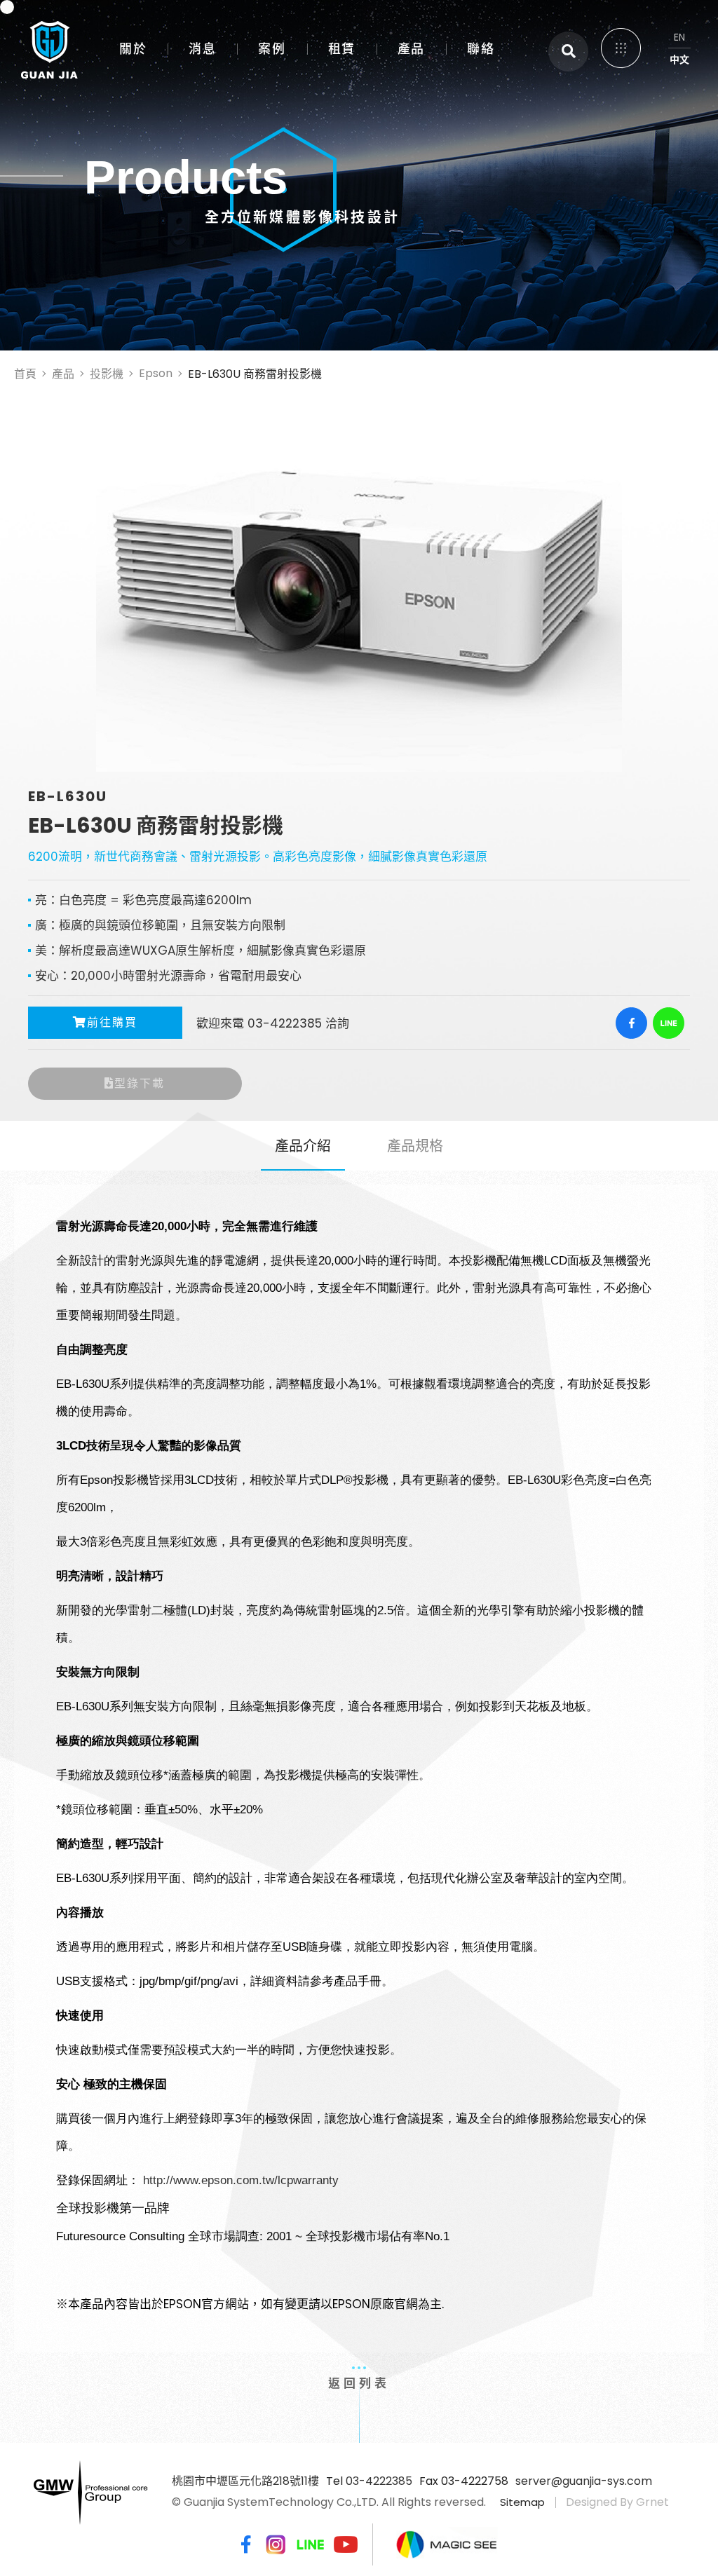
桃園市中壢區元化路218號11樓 (245, 2481)
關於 (133, 49)
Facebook (243, 2544)
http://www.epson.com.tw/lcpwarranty (241, 2180)
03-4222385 (379, 2481)
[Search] (568, 52)
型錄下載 (140, 1083)
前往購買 (112, 1022)
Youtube (346, 2544)
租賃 (342, 49)
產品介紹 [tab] (303, 1146)
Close (676, 42)
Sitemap (522, 2502)
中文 (679, 60)
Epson (156, 373)
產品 (411, 49)
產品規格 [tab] (415, 1146)
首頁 (25, 374)
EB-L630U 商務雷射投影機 (255, 374)
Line (311, 2544)
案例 (272, 49)
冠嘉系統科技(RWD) (43, 46)
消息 (202, 49)
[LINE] (669, 1023)
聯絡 (481, 49)
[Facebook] (631, 1023)
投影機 (107, 374)
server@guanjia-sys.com (584, 2481)
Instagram (276, 2544)
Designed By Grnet (617, 2502)
